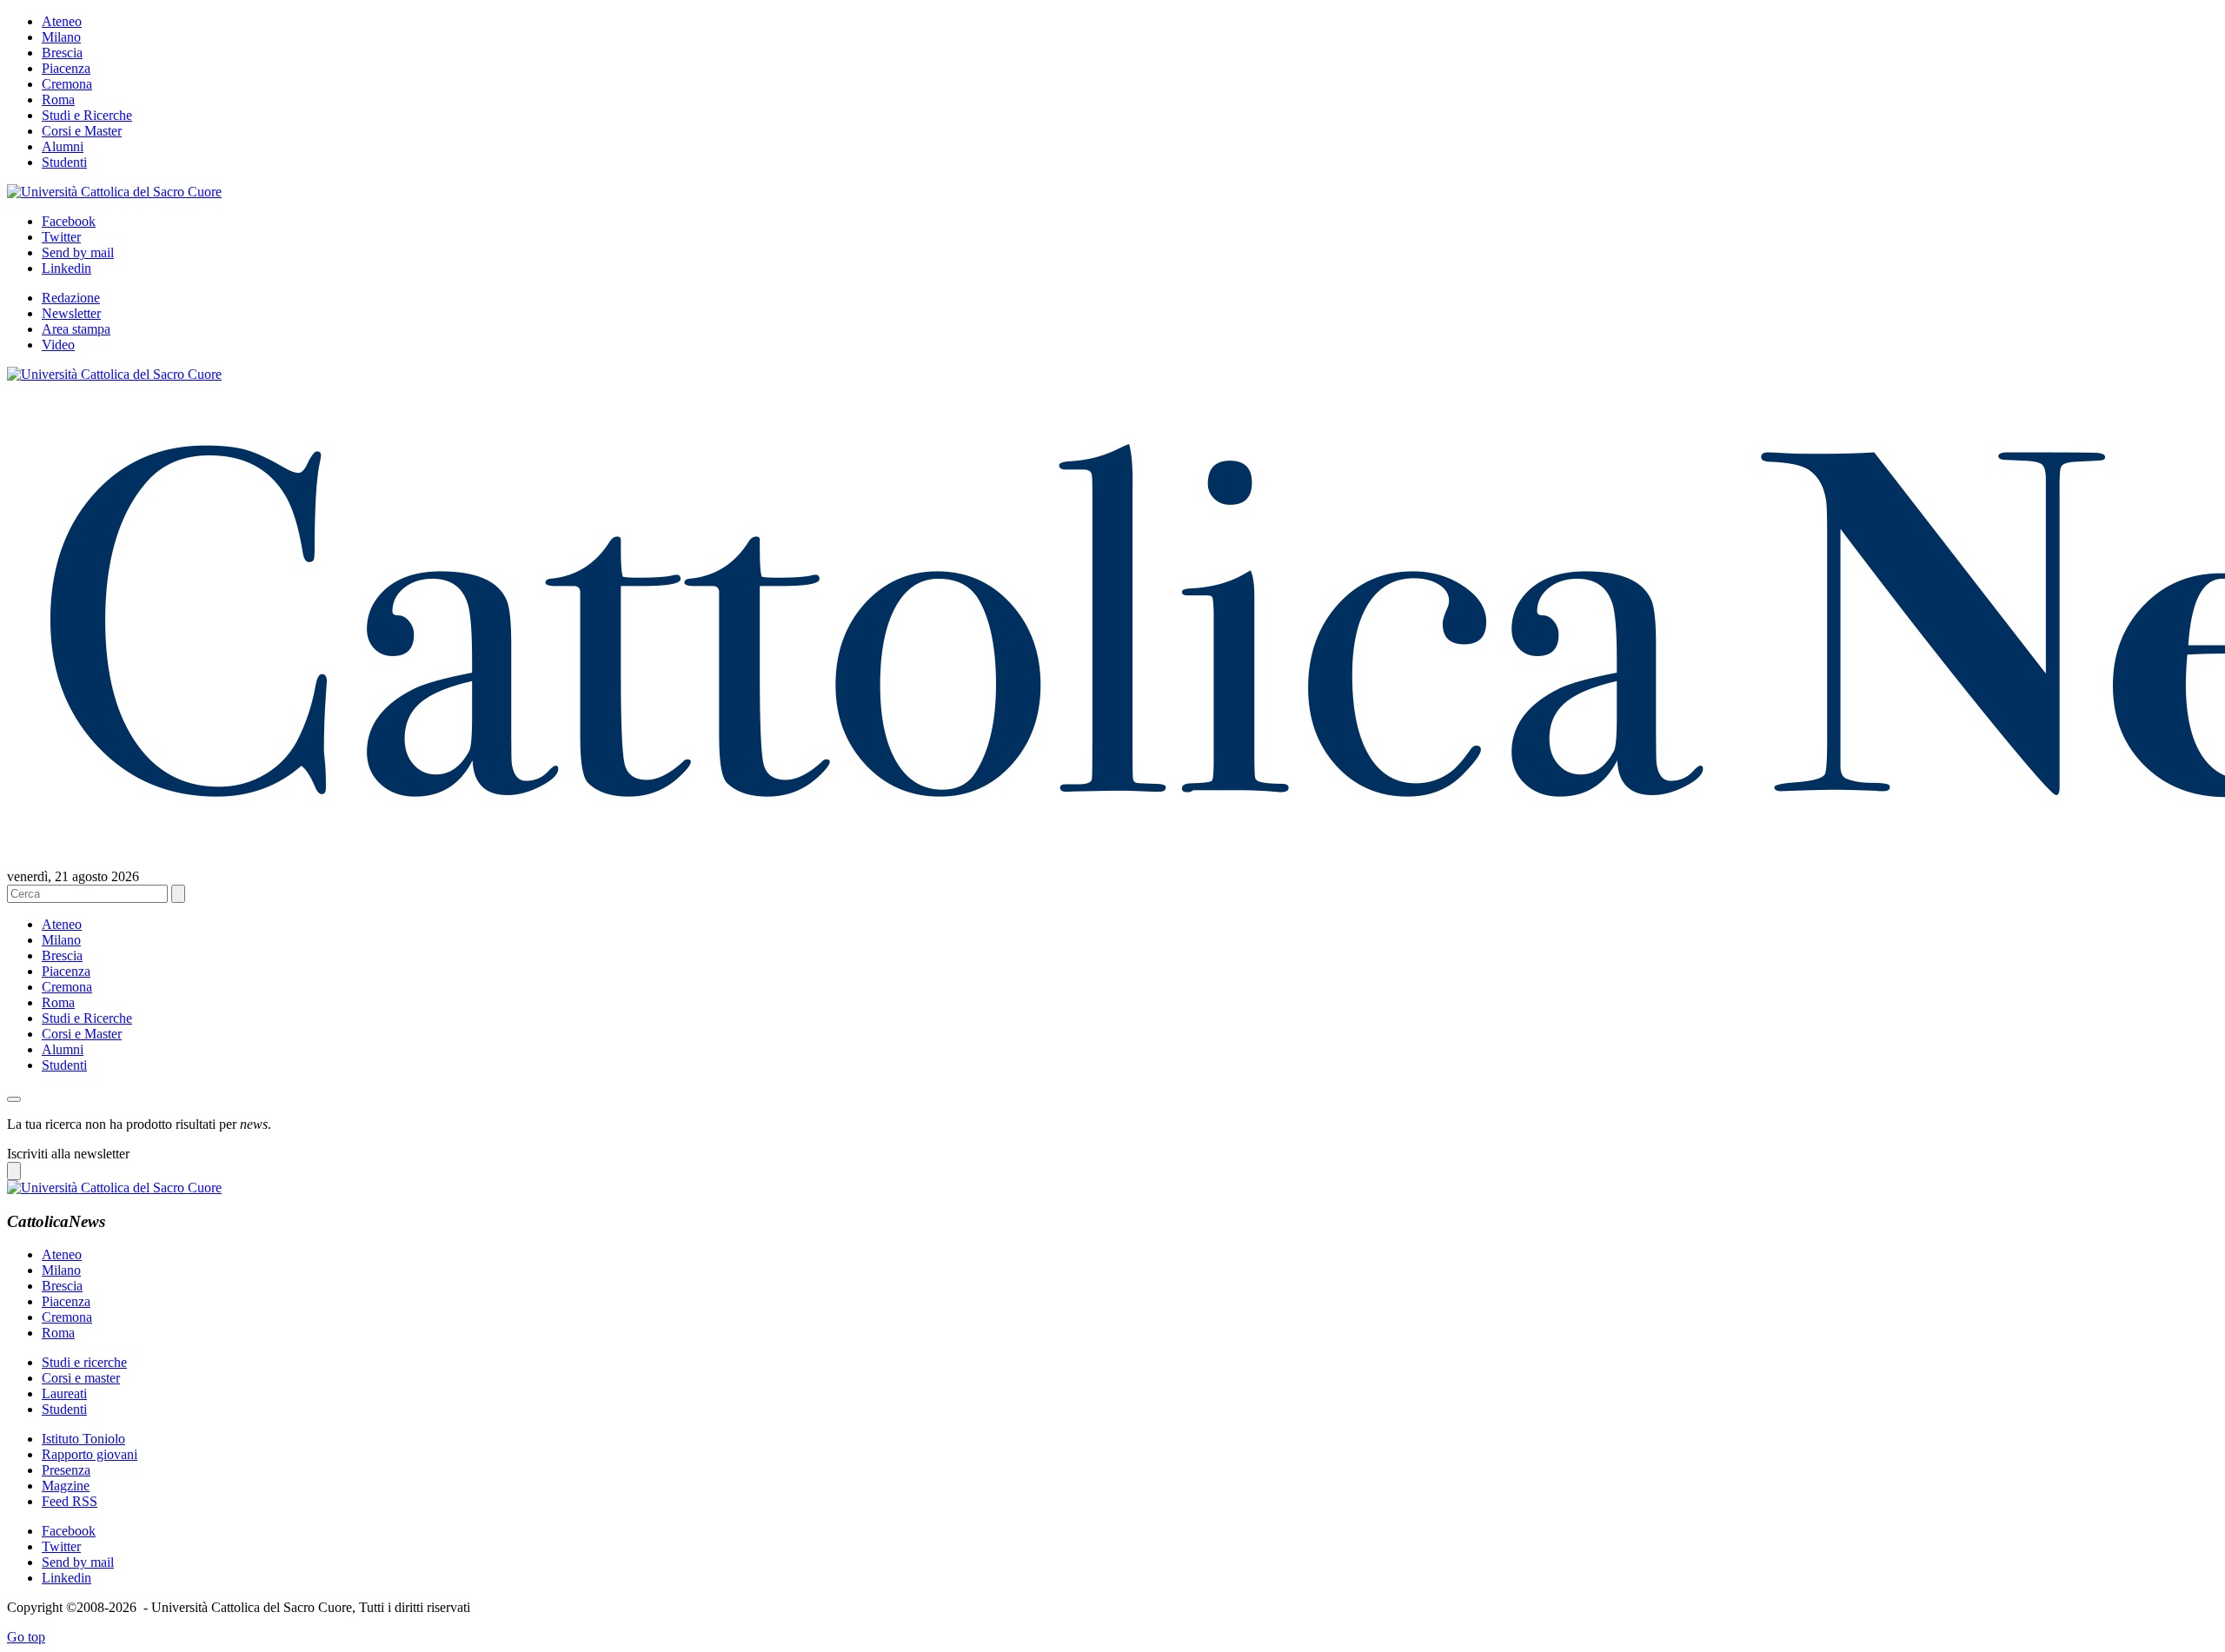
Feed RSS (70, 1501)
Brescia (62, 53)
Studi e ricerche (84, 1362)
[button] (14, 1099)
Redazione (71, 298)
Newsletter (71, 313)
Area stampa (76, 329)
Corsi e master (81, 1378)
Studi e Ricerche (87, 115)
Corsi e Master (82, 131)
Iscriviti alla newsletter (68, 1154)
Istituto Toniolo (83, 1439)
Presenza (66, 1470)
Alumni (63, 146)
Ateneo (62, 21)
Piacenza (66, 68)
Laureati (64, 1393)
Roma (58, 100)
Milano (61, 37)
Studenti (64, 162)
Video (58, 345)
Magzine (66, 1486)
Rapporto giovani (90, 1454)
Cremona (67, 84)
